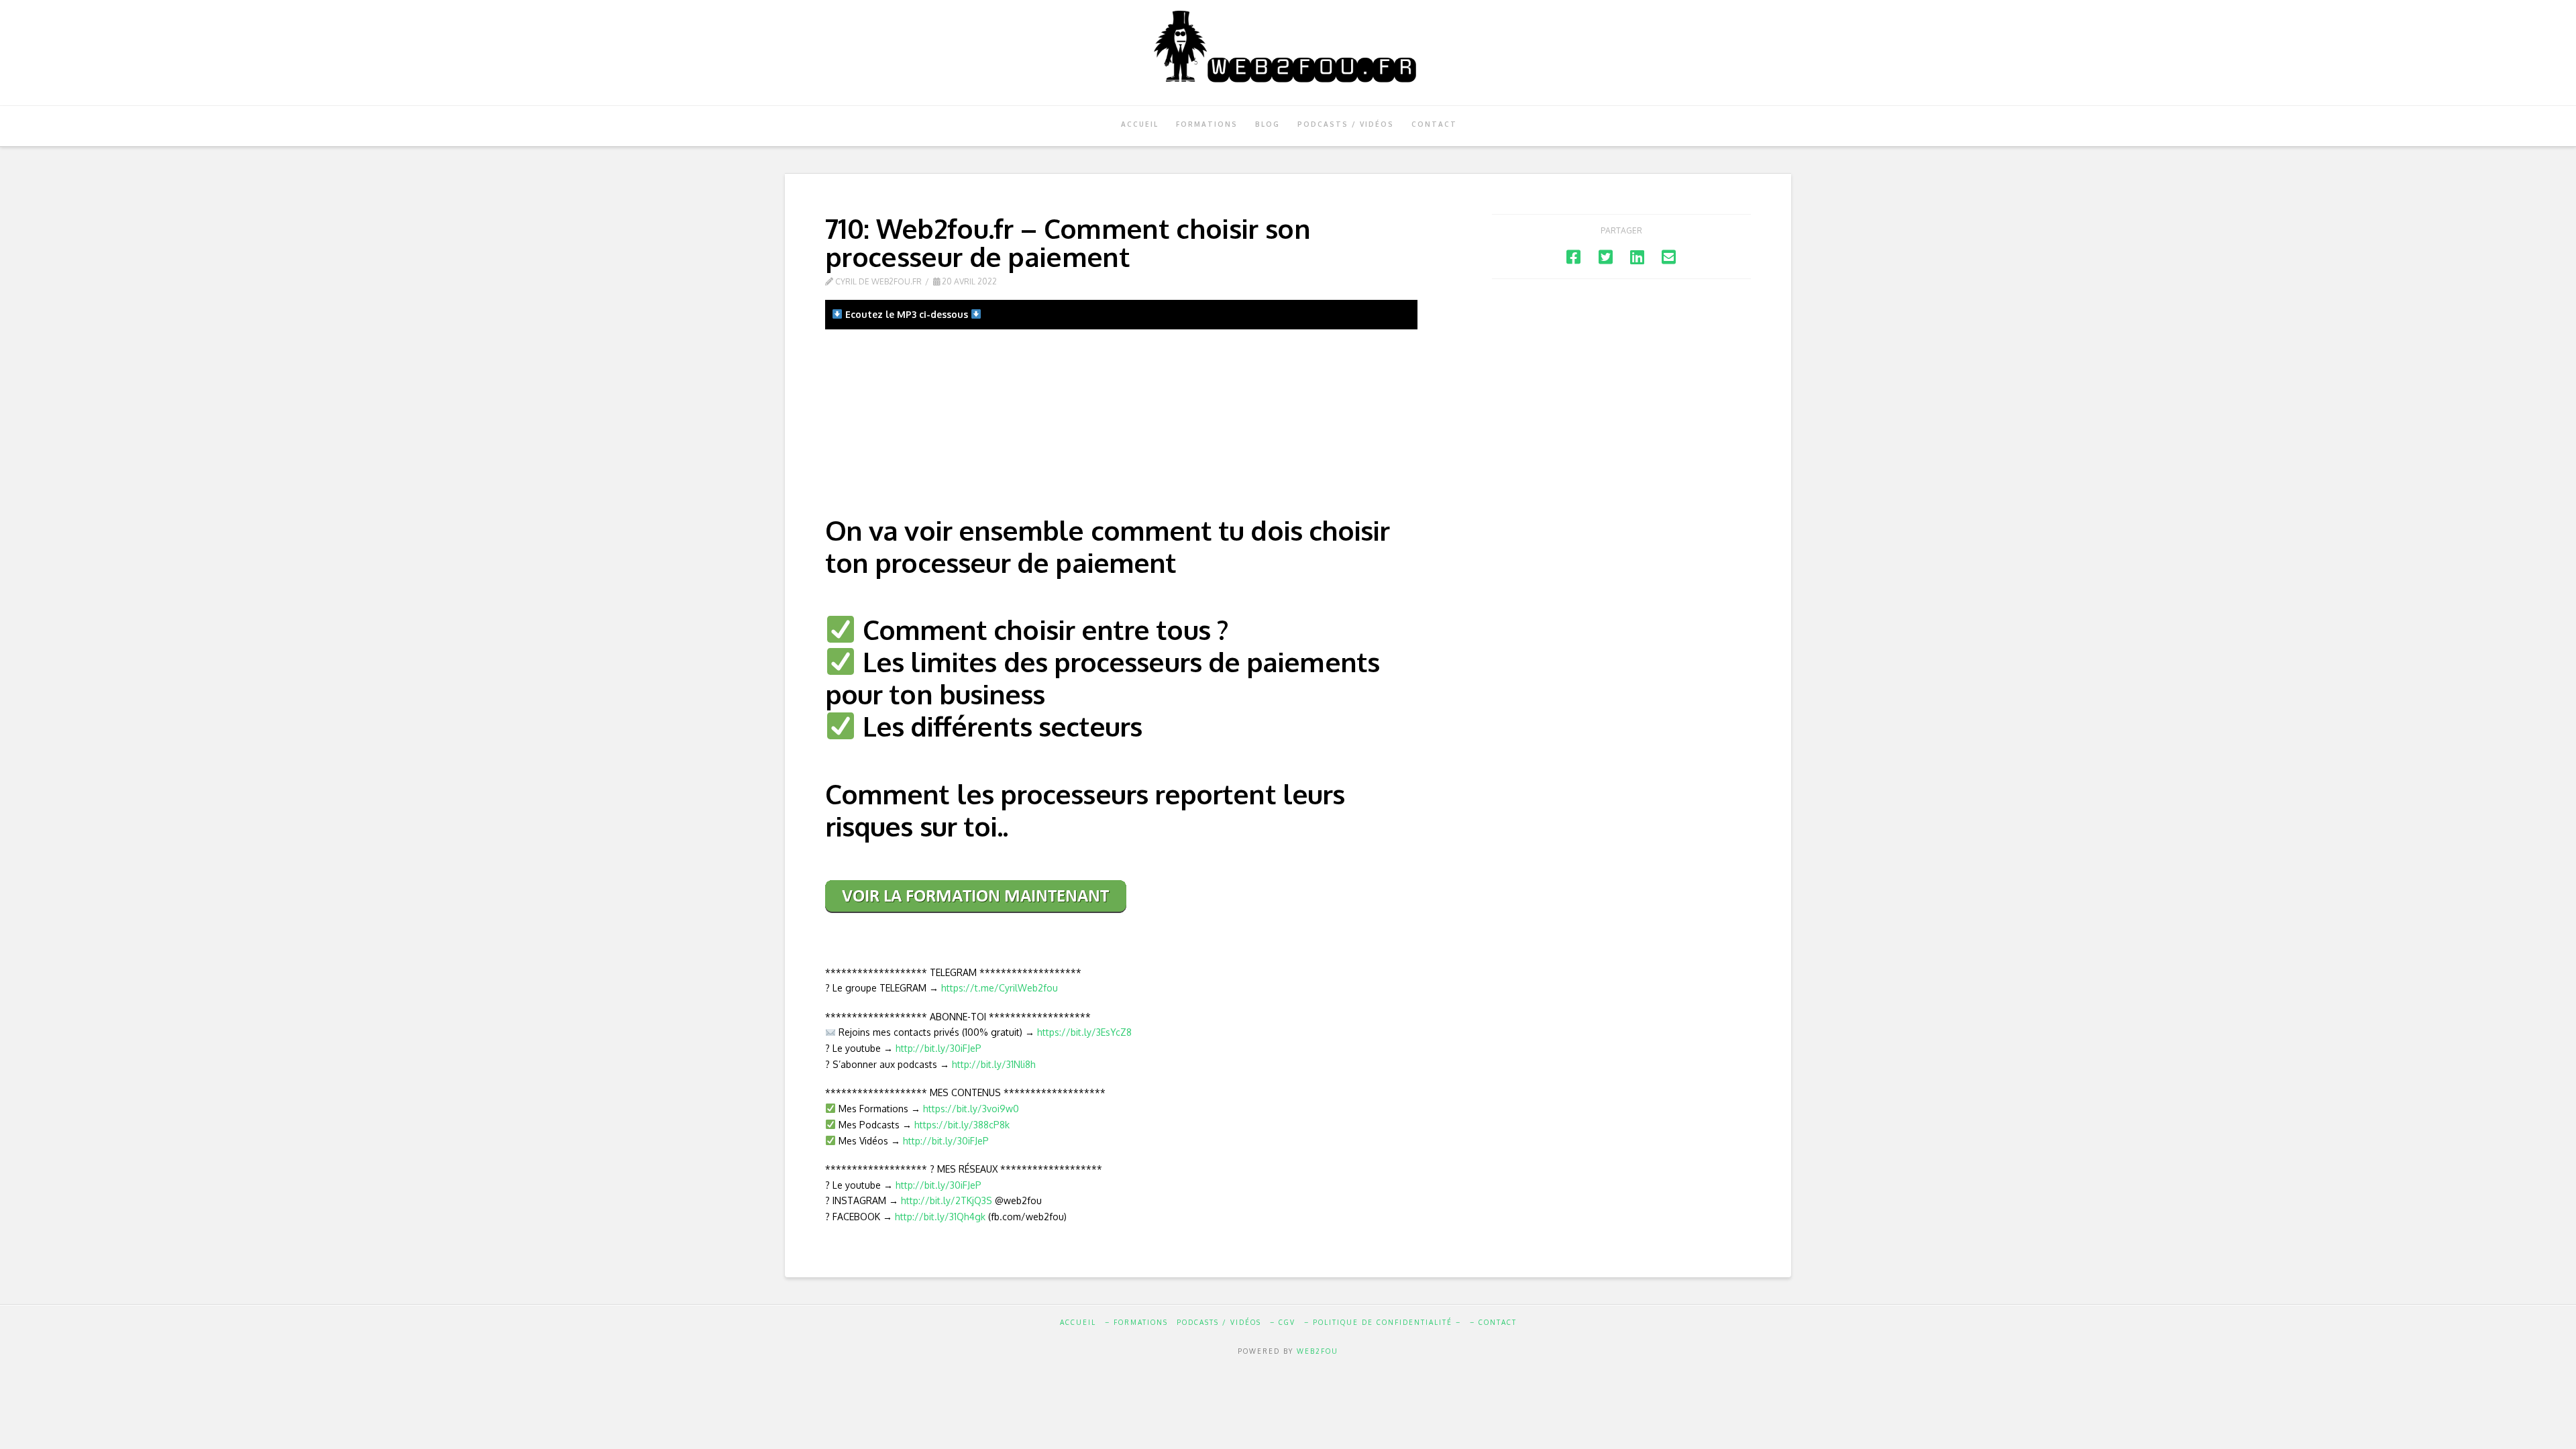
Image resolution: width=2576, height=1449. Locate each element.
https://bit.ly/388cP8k (962, 1125)
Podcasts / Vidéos (1219, 1322)
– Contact (1493, 1322)
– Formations (1136, 1322)
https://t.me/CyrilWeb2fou (1000, 988)
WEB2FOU (1318, 1351)
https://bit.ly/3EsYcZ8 (1084, 1032)
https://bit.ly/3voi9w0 (971, 1109)
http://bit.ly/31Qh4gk (940, 1217)
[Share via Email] (1669, 257)
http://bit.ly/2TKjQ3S (947, 1200)
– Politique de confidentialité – (1383, 1322)
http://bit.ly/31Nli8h (994, 1064)
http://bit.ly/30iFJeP (938, 1048)
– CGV (1283, 1322)
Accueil (1078, 1322)
